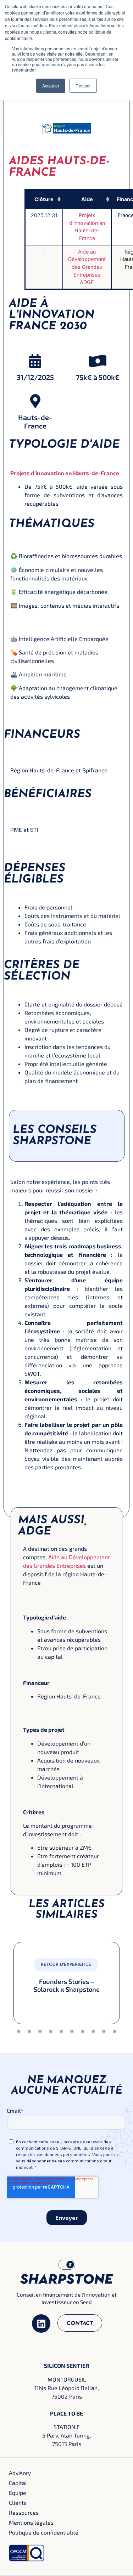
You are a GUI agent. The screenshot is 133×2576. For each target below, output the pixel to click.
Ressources (24, 2512)
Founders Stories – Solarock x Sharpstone (67, 1985)
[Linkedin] (41, 2323)
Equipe (83, 102)
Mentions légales (31, 2522)
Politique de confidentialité (44, 2532)
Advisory (20, 2473)
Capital (18, 2483)
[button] (58, 199)
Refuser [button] (83, 86)
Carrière (83, 120)
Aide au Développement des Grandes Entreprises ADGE (87, 267)
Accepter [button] (51, 86)
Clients (18, 2503)
